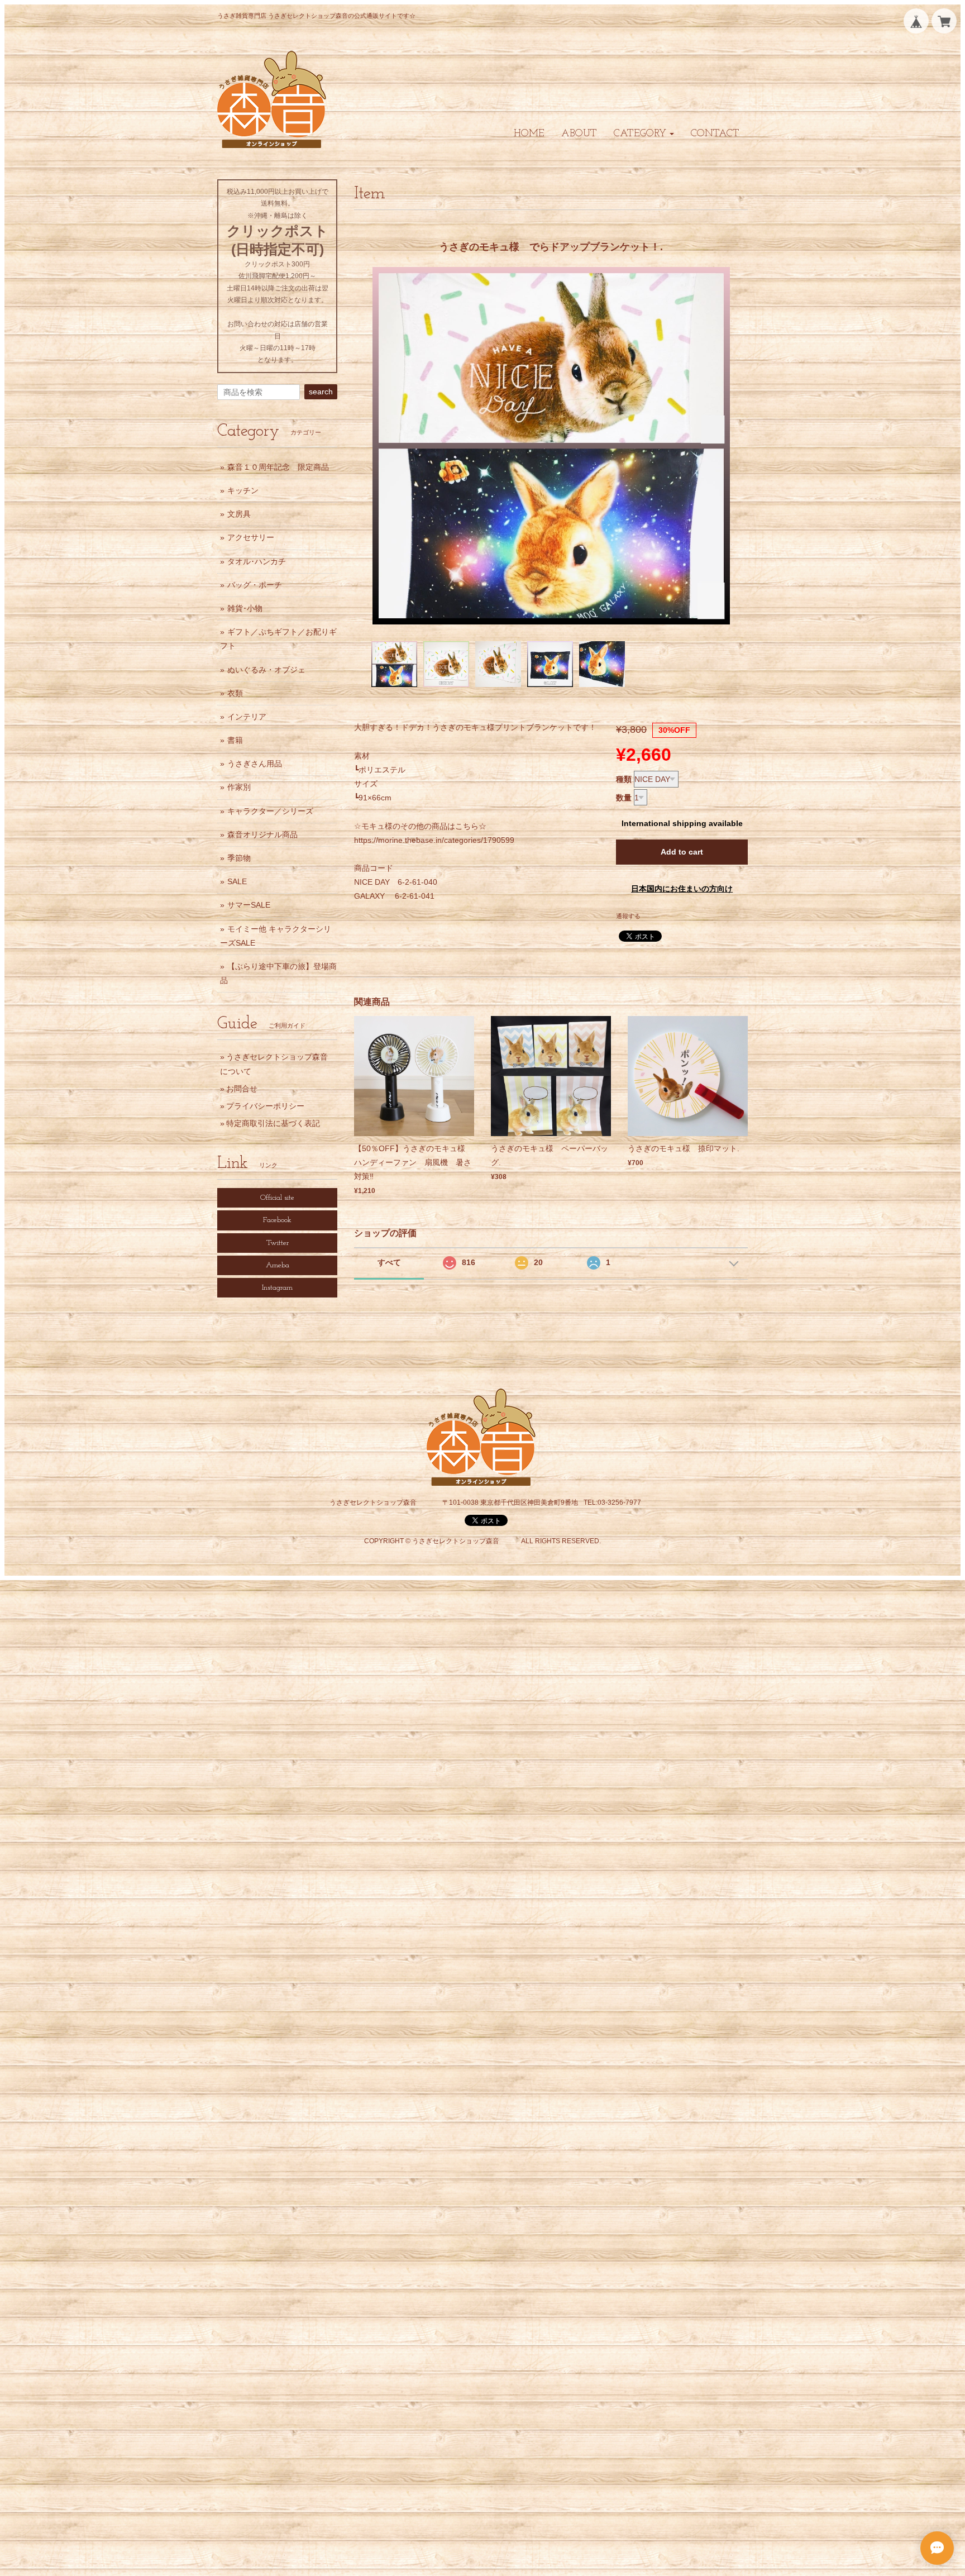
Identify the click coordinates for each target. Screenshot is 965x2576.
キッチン (243, 490)
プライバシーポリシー (265, 1106)
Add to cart (682, 852)
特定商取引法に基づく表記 (273, 1123)
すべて (389, 1262)
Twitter (278, 1243)
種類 (624, 779)
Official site (277, 1198)
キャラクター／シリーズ (270, 811)
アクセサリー (251, 537)
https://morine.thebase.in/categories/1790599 (434, 840)
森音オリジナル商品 (262, 834)
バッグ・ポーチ (255, 585)
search (321, 392)
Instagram (277, 1288)
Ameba (278, 1265)
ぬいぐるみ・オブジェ (266, 670)
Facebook (277, 1220)
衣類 (235, 693)
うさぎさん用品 (255, 764)
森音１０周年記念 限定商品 (278, 467)
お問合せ (242, 1089)
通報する (628, 916)
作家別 (239, 787)
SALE (237, 881)
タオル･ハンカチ (257, 561)
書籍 (235, 740)
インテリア (247, 717)
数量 (624, 798)
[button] (644, 134)
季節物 (239, 858)
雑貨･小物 (245, 608)
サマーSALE (249, 905)
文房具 (239, 514)
